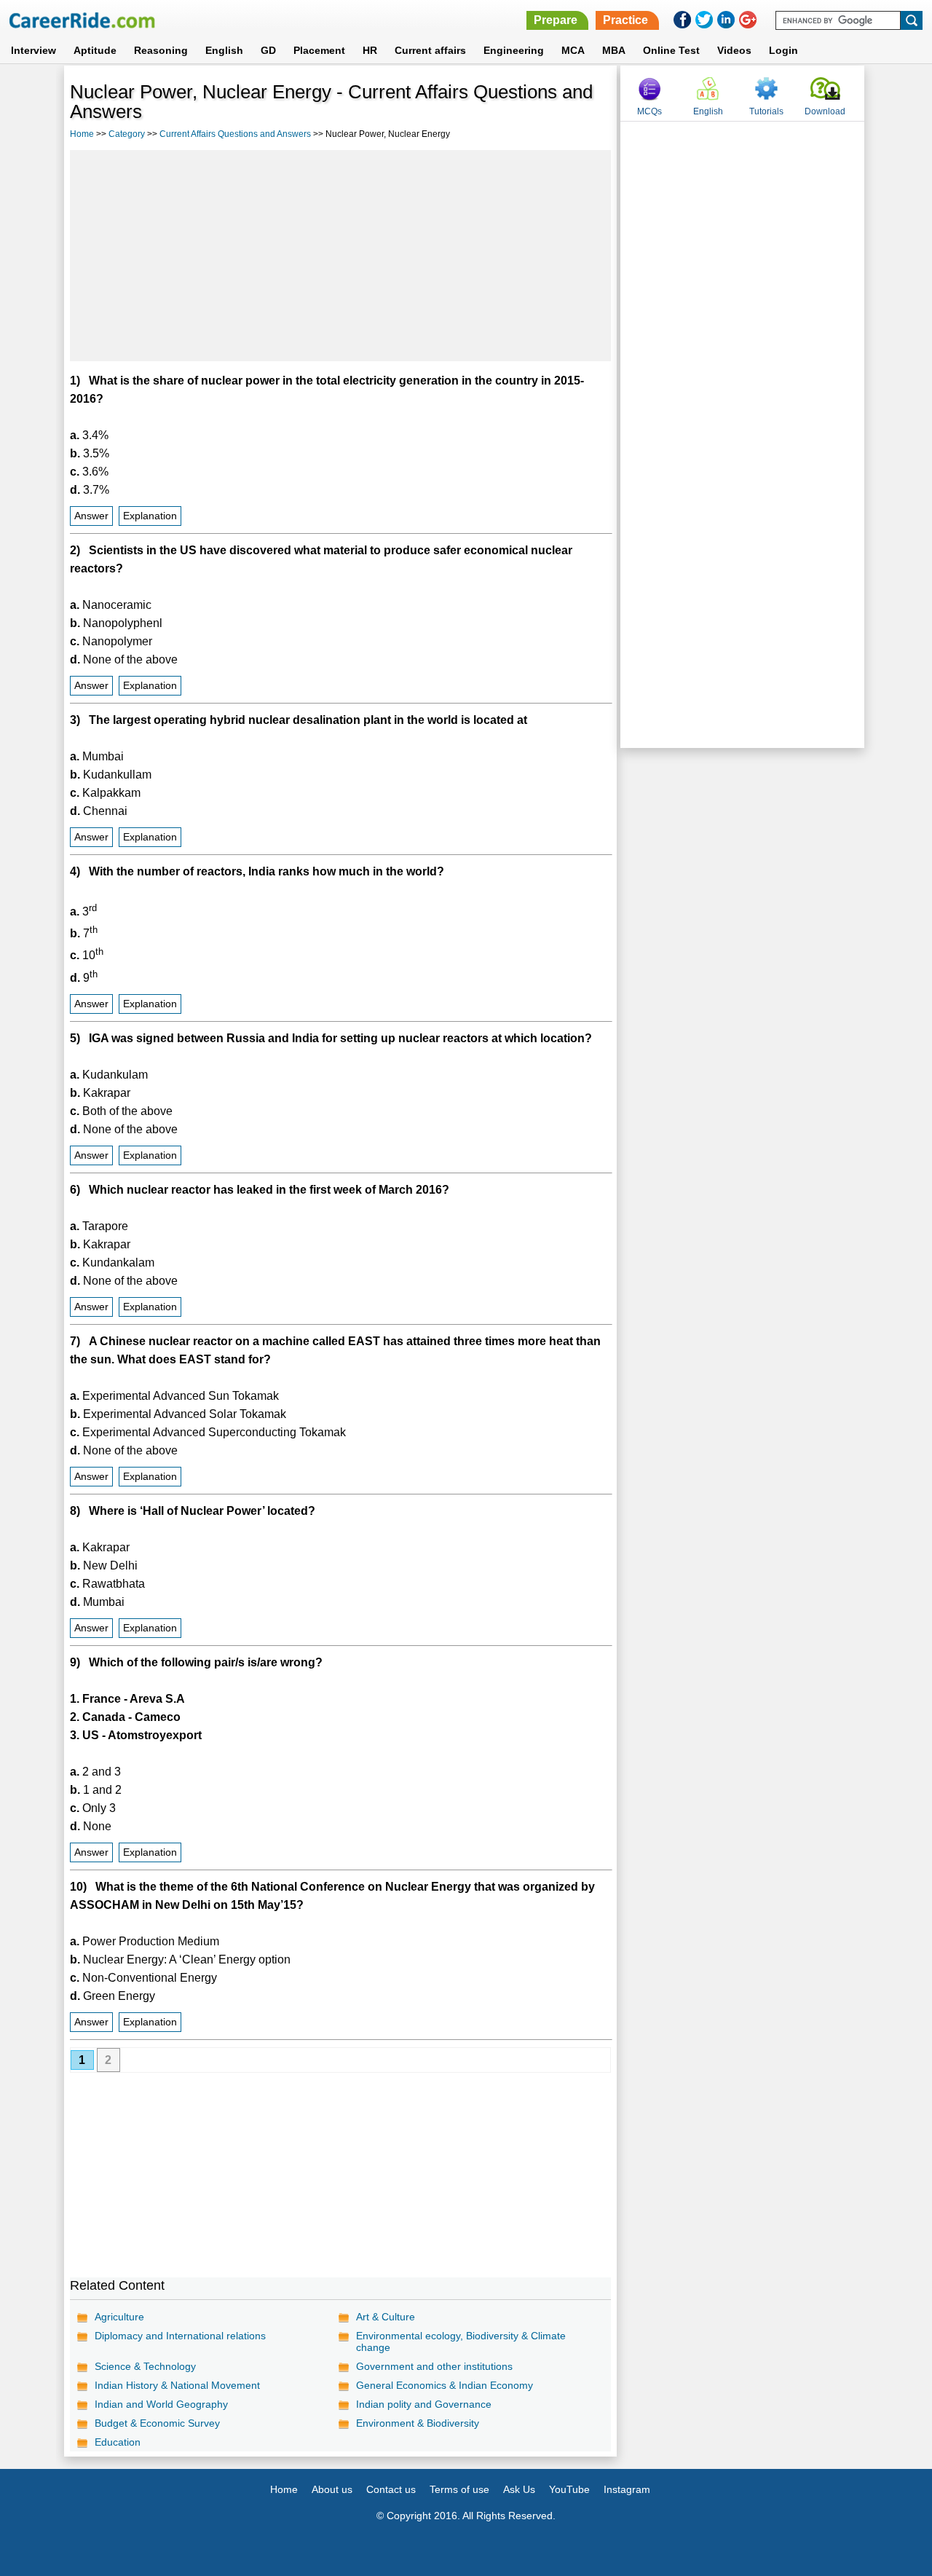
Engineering (514, 50)
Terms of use (459, 2489)
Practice (625, 20)
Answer (91, 516)
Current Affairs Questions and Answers (235, 134)
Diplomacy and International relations (180, 2336)
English (224, 50)
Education (118, 2442)
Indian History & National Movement (177, 2385)
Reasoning (161, 50)
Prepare (556, 20)
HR (370, 50)
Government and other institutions (434, 2366)
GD (268, 50)
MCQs (649, 111)
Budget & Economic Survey (157, 2423)
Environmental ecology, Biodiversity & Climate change (461, 2341)
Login (783, 50)
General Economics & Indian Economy (445, 2385)
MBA (614, 50)
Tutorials (766, 111)
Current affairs (430, 50)
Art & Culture (386, 2317)
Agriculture (119, 2317)
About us (332, 2489)
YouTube (569, 2489)
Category (127, 134)
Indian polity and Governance (424, 2404)
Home (82, 134)
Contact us (391, 2489)
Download (825, 111)
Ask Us (519, 2489)
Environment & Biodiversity (418, 2423)
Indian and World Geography (161, 2404)
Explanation (150, 516)
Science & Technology (145, 2366)
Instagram (627, 2489)
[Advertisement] (341, 256)
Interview (33, 50)
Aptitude (95, 50)
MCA (573, 50)
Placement (319, 50)
